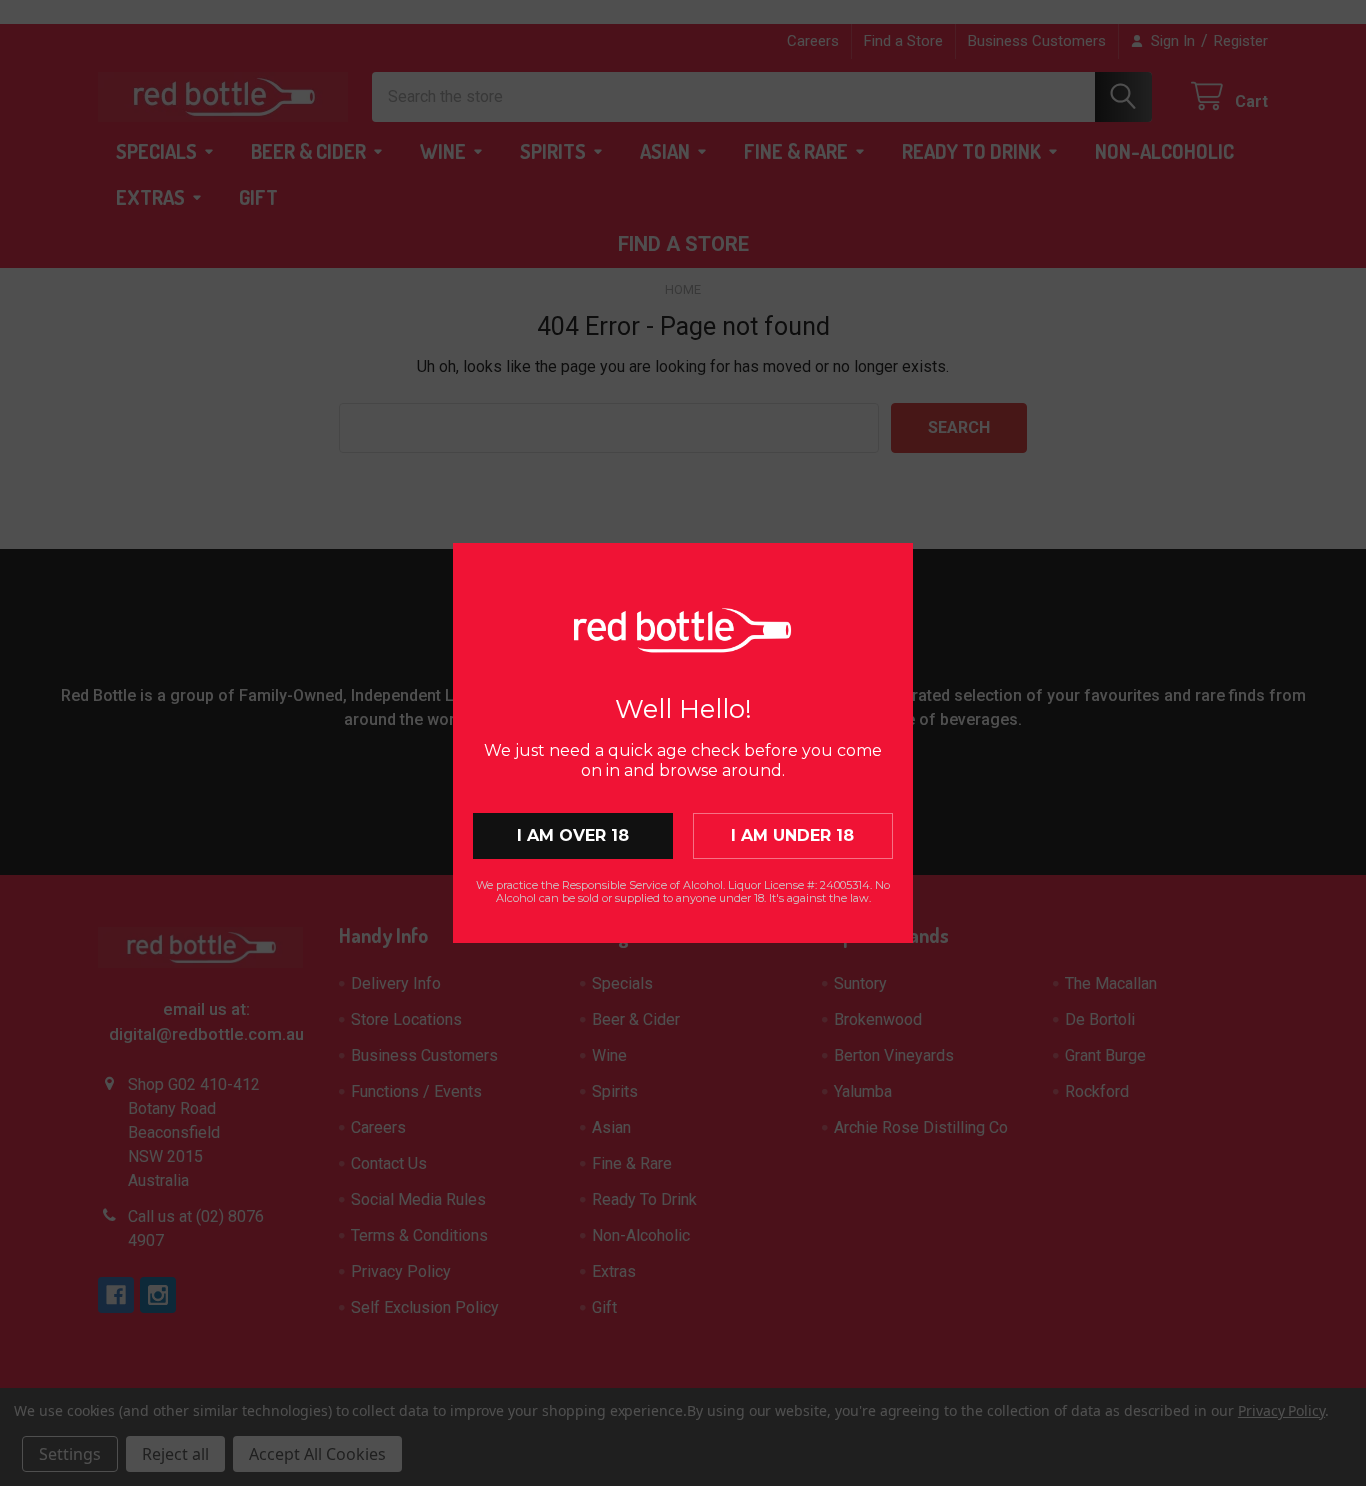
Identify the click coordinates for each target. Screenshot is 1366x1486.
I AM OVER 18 (573, 835)
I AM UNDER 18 (792, 835)
